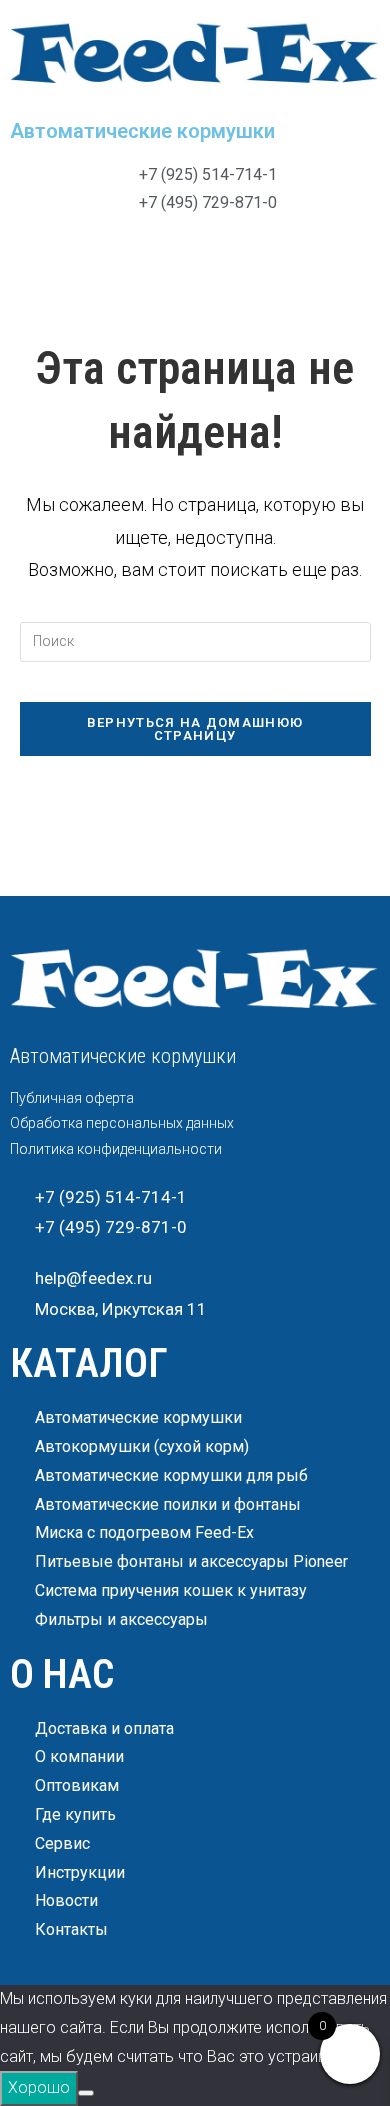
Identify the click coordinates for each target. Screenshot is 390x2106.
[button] (195, 256)
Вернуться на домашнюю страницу (195, 729)
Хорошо (39, 2087)
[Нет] (86, 2093)
